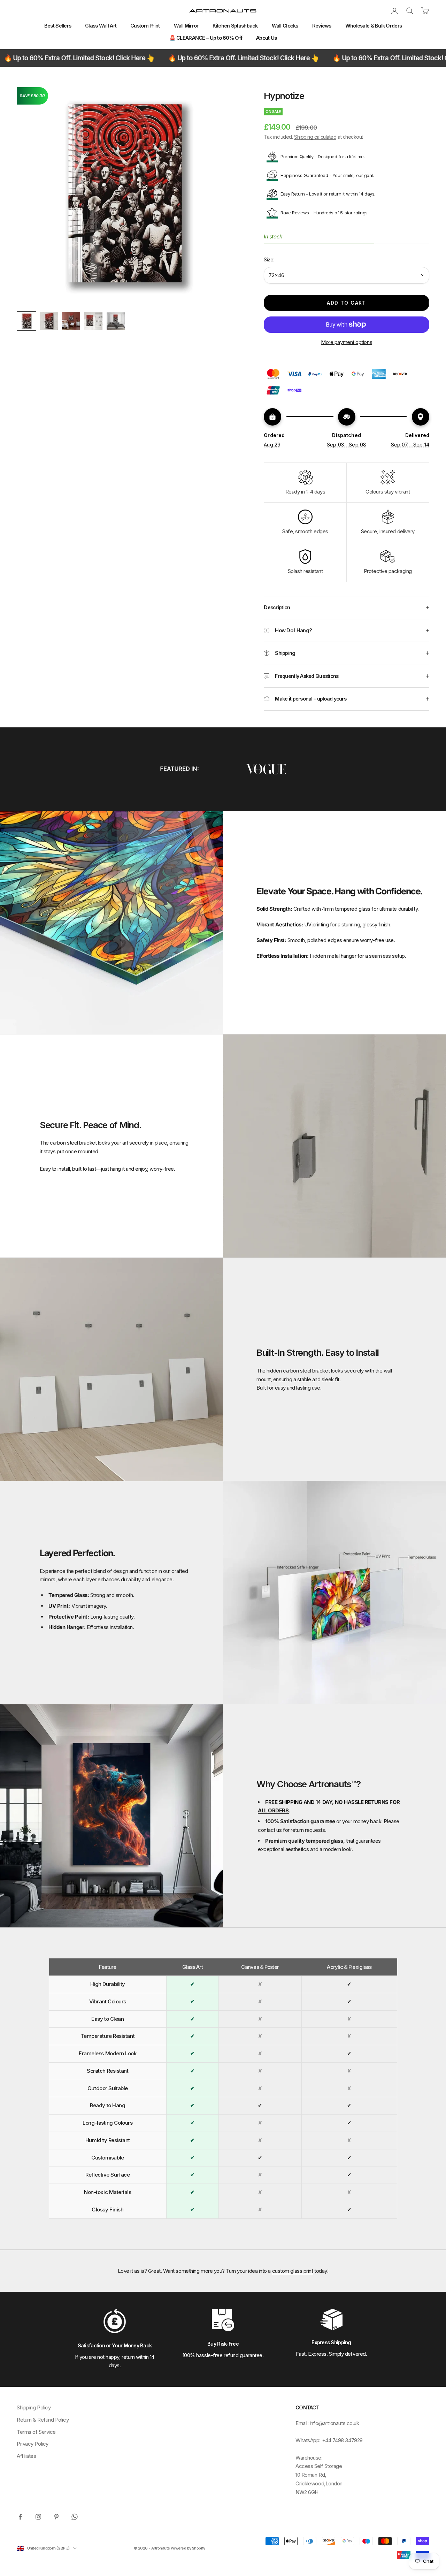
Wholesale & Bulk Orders (374, 26)
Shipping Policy (34, 2407)
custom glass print (293, 2271)
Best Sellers (58, 26)
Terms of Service (36, 2432)
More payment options (347, 342)
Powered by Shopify (188, 2548)
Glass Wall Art (101, 26)
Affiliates (26, 2456)
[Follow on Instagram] (38, 2517)
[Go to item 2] (49, 321)
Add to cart (346, 303)
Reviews (322, 26)
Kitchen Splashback (235, 26)
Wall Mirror (186, 26)
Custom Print (145, 26)
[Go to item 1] (26, 321)
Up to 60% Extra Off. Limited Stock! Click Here (161, 58)
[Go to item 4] (93, 321)
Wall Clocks (285, 26)
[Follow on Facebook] (20, 2517)
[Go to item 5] (116, 321)
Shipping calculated (315, 137)
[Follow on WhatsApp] (75, 2517)
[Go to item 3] (71, 321)
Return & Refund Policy (43, 2420)
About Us (266, 38)
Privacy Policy (33, 2444)
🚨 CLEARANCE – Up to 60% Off (206, 38)
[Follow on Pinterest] (56, 2517)
